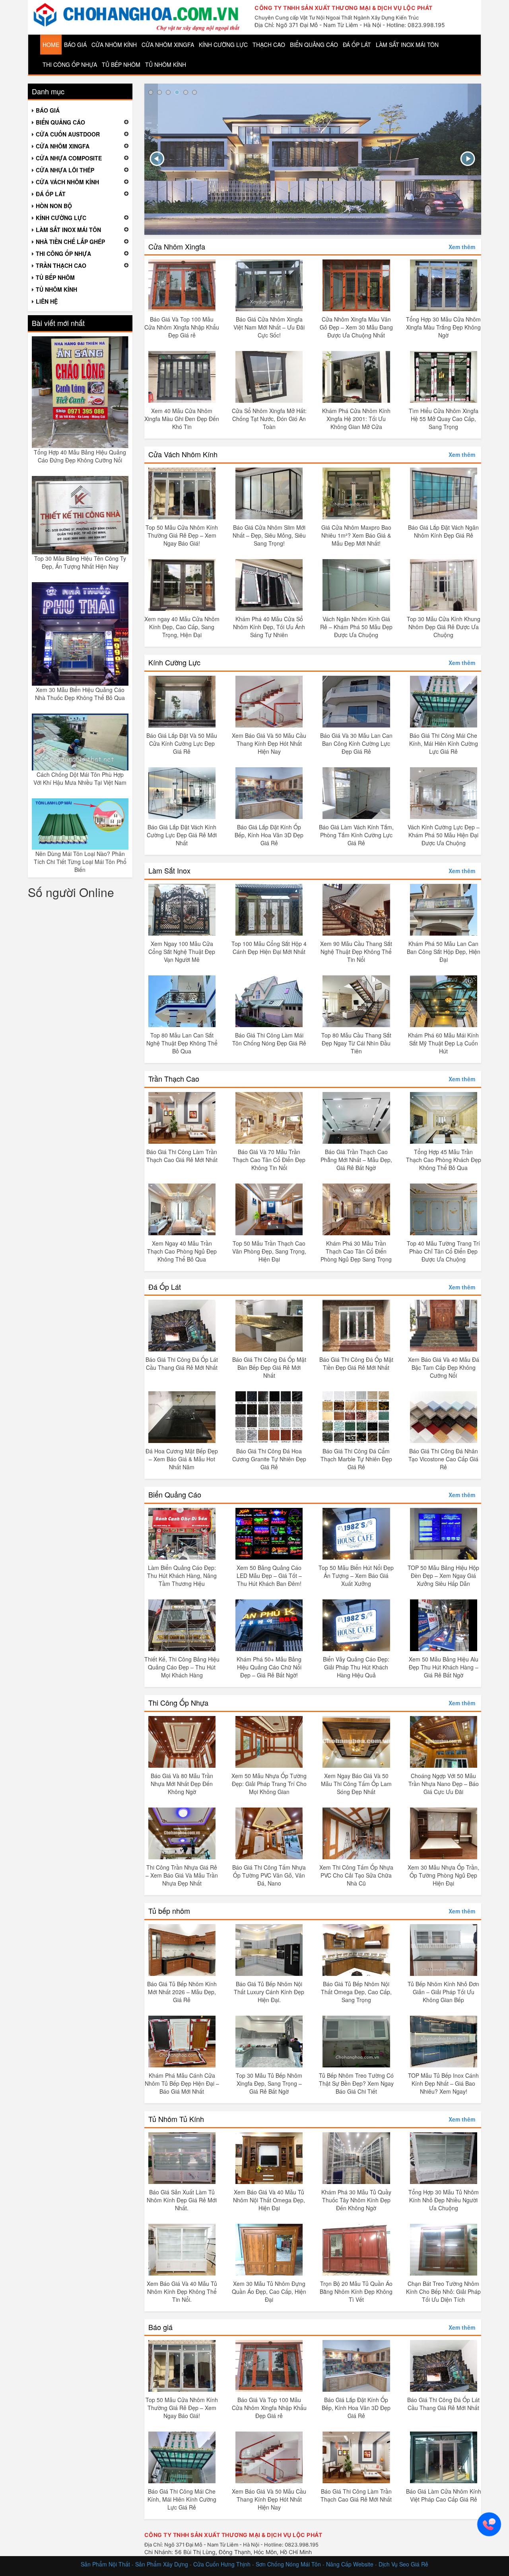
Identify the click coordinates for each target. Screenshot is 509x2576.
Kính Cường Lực (174, 662)
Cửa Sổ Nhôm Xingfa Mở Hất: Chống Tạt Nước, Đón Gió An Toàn (269, 419)
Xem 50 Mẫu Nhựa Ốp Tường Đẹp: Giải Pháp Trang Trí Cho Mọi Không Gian (269, 1784)
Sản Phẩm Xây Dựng (162, 2564)
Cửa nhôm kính (114, 45)
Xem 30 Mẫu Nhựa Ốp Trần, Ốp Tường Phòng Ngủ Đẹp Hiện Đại (443, 1875)
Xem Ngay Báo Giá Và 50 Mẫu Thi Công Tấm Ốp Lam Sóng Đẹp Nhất (356, 1784)
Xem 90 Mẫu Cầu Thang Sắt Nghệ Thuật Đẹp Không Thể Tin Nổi (356, 952)
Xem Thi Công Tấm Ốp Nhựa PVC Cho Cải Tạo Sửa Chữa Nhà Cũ (356, 1875)
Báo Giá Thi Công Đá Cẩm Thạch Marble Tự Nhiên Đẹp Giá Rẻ (356, 1459)
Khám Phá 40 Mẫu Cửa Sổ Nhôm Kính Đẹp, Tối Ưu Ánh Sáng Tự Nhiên (269, 627)
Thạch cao (269, 45)
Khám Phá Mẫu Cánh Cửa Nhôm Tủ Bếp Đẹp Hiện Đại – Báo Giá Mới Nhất (182, 2083)
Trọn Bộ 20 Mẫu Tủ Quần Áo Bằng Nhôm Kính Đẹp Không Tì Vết (356, 2291)
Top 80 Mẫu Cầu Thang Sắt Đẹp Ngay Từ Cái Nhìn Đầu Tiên (356, 1043)
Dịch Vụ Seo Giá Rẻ (403, 2564)
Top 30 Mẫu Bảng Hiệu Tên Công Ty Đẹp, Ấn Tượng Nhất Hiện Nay (80, 562)
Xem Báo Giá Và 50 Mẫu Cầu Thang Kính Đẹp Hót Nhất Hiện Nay (269, 743)
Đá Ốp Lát (165, 1287)
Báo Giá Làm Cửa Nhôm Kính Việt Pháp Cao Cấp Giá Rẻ (444, 2495)
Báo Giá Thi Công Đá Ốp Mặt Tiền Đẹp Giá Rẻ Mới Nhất (356, 1363)
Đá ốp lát (357, 45)
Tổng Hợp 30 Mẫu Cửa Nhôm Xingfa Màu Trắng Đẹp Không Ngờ (443, 327)
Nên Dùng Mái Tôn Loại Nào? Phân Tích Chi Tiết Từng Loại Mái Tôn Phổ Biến (80, 862)
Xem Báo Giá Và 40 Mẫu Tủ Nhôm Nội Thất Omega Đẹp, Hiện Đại (269, 2200)
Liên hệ (47, 301)
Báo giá (75, 45)
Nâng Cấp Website (350, 2564)
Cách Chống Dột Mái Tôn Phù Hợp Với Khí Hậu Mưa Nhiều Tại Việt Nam (80, 778)
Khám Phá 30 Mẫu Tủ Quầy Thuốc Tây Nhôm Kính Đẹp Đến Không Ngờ (356, 2200)
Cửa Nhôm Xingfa (177, 246)
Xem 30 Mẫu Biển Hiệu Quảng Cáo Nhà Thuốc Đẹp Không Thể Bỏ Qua (80, 694)
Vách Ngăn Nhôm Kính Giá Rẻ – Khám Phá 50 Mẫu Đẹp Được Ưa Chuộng (356, 627)
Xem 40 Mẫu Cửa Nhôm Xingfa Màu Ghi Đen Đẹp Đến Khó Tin (182, 419)
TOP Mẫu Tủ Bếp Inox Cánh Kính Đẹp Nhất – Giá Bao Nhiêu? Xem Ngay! (443, 2083)
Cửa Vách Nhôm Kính (183, 454)
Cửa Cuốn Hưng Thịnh (222, 2564)
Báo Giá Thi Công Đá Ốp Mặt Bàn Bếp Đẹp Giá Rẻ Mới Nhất (269, 1367)
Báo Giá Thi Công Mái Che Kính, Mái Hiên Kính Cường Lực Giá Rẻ (444, 743)
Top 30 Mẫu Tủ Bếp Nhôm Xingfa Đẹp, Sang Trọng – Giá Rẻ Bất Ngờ (269, 2083)
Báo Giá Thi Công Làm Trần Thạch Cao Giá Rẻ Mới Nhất (182, 1156)
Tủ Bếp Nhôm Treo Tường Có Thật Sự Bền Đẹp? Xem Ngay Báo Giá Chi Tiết (356, 2083)
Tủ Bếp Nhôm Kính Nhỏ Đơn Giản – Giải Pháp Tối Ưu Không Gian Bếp (443, 1992)
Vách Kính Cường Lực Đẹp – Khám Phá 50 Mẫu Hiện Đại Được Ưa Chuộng (444, 835)
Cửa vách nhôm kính (67, 182)
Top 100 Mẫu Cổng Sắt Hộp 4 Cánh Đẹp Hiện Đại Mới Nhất (269, 948)
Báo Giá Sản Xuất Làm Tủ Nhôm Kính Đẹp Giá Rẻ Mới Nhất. (182, 2200)
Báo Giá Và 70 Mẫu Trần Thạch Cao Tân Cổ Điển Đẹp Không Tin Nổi (269, 1160)
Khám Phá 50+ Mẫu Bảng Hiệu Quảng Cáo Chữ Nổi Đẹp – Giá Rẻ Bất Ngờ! (269, 1667)
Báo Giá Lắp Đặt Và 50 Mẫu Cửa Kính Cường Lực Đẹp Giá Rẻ (182, 743)
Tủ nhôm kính (166, 64)
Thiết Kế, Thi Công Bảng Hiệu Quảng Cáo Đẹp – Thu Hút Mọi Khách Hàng (182, 1667)
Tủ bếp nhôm (121, 64)
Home (51, 45)
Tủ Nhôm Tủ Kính (176, 2119)
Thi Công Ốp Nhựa (178, 1702)
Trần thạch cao (61, 265)
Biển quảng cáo (314, 45)
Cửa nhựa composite (69, 158)
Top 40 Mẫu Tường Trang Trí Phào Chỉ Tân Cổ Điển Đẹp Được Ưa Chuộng (443, 1251)
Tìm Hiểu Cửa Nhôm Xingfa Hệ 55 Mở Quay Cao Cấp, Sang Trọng (444, 419)
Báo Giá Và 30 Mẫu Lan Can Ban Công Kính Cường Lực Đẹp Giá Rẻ (356, 743)
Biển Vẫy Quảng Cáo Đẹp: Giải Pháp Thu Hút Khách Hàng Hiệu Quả (356, 1667)
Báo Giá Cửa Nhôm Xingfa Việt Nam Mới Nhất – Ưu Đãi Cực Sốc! (269, 327)
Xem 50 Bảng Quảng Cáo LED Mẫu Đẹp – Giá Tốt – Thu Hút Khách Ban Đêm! (269, 1576)
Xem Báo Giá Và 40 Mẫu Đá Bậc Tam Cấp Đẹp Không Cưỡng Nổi (444, 1367)
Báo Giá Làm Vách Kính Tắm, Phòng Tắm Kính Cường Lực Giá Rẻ (356, 835)
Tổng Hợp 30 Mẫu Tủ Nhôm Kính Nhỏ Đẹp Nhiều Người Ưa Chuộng (444, 2200)
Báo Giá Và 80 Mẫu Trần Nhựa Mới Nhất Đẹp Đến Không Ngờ (182, 1784)
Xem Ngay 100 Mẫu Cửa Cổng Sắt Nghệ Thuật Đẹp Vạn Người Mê (182, 952)
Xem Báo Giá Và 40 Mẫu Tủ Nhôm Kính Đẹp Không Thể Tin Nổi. (182, 2291)
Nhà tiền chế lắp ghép (70, 242)
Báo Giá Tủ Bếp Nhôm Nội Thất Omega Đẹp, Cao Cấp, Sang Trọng (356, 1992)
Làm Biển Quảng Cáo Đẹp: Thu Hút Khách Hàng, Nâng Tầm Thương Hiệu (182, 1576)
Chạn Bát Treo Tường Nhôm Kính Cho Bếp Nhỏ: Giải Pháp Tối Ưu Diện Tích (443, 2291)
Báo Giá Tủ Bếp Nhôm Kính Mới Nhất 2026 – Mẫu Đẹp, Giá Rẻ (182, 1992)
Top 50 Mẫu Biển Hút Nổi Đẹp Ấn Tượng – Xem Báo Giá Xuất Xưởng (356, 1576)
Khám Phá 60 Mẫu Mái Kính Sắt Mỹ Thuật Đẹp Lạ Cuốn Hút (443, 1043)
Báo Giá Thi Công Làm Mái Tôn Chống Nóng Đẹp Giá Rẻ (269, 1039)
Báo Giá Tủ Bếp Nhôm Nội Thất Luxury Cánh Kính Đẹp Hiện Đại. (269, 1992)
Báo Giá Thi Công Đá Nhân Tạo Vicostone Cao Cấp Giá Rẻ (443, 1459)
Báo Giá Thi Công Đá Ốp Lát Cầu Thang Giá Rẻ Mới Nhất (182, 1363)
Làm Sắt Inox (169, 870)
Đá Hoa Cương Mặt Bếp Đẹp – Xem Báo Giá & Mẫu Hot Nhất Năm (182, 1459)
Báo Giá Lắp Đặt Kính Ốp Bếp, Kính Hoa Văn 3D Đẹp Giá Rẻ (269, 835)
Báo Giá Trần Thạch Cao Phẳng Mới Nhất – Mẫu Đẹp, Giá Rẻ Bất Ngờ (356, 1160)
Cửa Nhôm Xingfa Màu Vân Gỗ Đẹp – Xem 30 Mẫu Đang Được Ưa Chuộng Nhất (356, 327)
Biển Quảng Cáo (175, 1494)
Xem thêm (462, 247)
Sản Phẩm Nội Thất (105, 2564)
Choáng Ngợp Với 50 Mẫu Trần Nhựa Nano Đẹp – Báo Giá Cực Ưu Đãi (444, 1784)
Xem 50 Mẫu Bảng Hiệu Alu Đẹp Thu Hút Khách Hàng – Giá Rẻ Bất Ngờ (444, 1667)
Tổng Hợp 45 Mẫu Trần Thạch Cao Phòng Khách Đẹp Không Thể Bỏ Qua (444, 1160)
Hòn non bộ (54, 206)
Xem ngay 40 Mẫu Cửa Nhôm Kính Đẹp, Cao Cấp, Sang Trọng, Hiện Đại (182, 627)
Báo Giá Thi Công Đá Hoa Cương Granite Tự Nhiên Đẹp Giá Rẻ (269, 1459)
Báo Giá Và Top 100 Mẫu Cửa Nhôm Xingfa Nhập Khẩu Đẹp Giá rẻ (182, 327)
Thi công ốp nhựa (70, 64)
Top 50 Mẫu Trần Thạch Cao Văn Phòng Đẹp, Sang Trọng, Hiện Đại (269, 1251)
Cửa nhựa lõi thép (65, 170)
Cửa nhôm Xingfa (168, 45)
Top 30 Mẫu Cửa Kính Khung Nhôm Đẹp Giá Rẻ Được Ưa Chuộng (444, 627)
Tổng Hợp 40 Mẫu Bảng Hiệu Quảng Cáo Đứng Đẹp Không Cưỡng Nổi (80, 456)
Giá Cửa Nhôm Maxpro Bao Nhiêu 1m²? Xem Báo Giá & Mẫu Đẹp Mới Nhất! (356, 535)
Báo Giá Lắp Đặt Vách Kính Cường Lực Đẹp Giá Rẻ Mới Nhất (182, 835)
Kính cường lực (223, 45)
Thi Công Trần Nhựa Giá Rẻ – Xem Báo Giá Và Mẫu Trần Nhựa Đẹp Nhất (182, 1875)
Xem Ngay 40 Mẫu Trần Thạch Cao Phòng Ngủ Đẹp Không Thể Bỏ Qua (182, 1251)
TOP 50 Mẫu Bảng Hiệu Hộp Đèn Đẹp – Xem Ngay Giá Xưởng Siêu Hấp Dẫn (443, 1576)
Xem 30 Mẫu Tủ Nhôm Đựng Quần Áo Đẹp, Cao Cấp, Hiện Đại (269, 2291)
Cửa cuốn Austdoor (68, 134)
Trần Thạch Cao (174, 1078)
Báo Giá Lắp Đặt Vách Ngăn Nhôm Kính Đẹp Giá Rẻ (443, 531)
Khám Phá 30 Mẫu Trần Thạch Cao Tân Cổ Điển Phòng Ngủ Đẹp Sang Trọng (356, 1251)
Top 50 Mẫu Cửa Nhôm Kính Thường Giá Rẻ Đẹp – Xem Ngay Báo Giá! (182, 535)
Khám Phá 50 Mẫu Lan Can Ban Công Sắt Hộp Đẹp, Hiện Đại (444, 952)
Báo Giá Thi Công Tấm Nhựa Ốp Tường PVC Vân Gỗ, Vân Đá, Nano (269, 1875)
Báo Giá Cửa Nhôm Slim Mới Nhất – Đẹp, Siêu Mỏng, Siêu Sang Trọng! (269, 535)
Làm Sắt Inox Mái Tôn (407, 45)
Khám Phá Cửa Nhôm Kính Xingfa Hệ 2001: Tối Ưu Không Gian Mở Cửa (356, 419)
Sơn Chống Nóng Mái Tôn (288, 2564)
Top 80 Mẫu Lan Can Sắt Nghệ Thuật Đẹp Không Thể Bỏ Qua (182, 1043)
